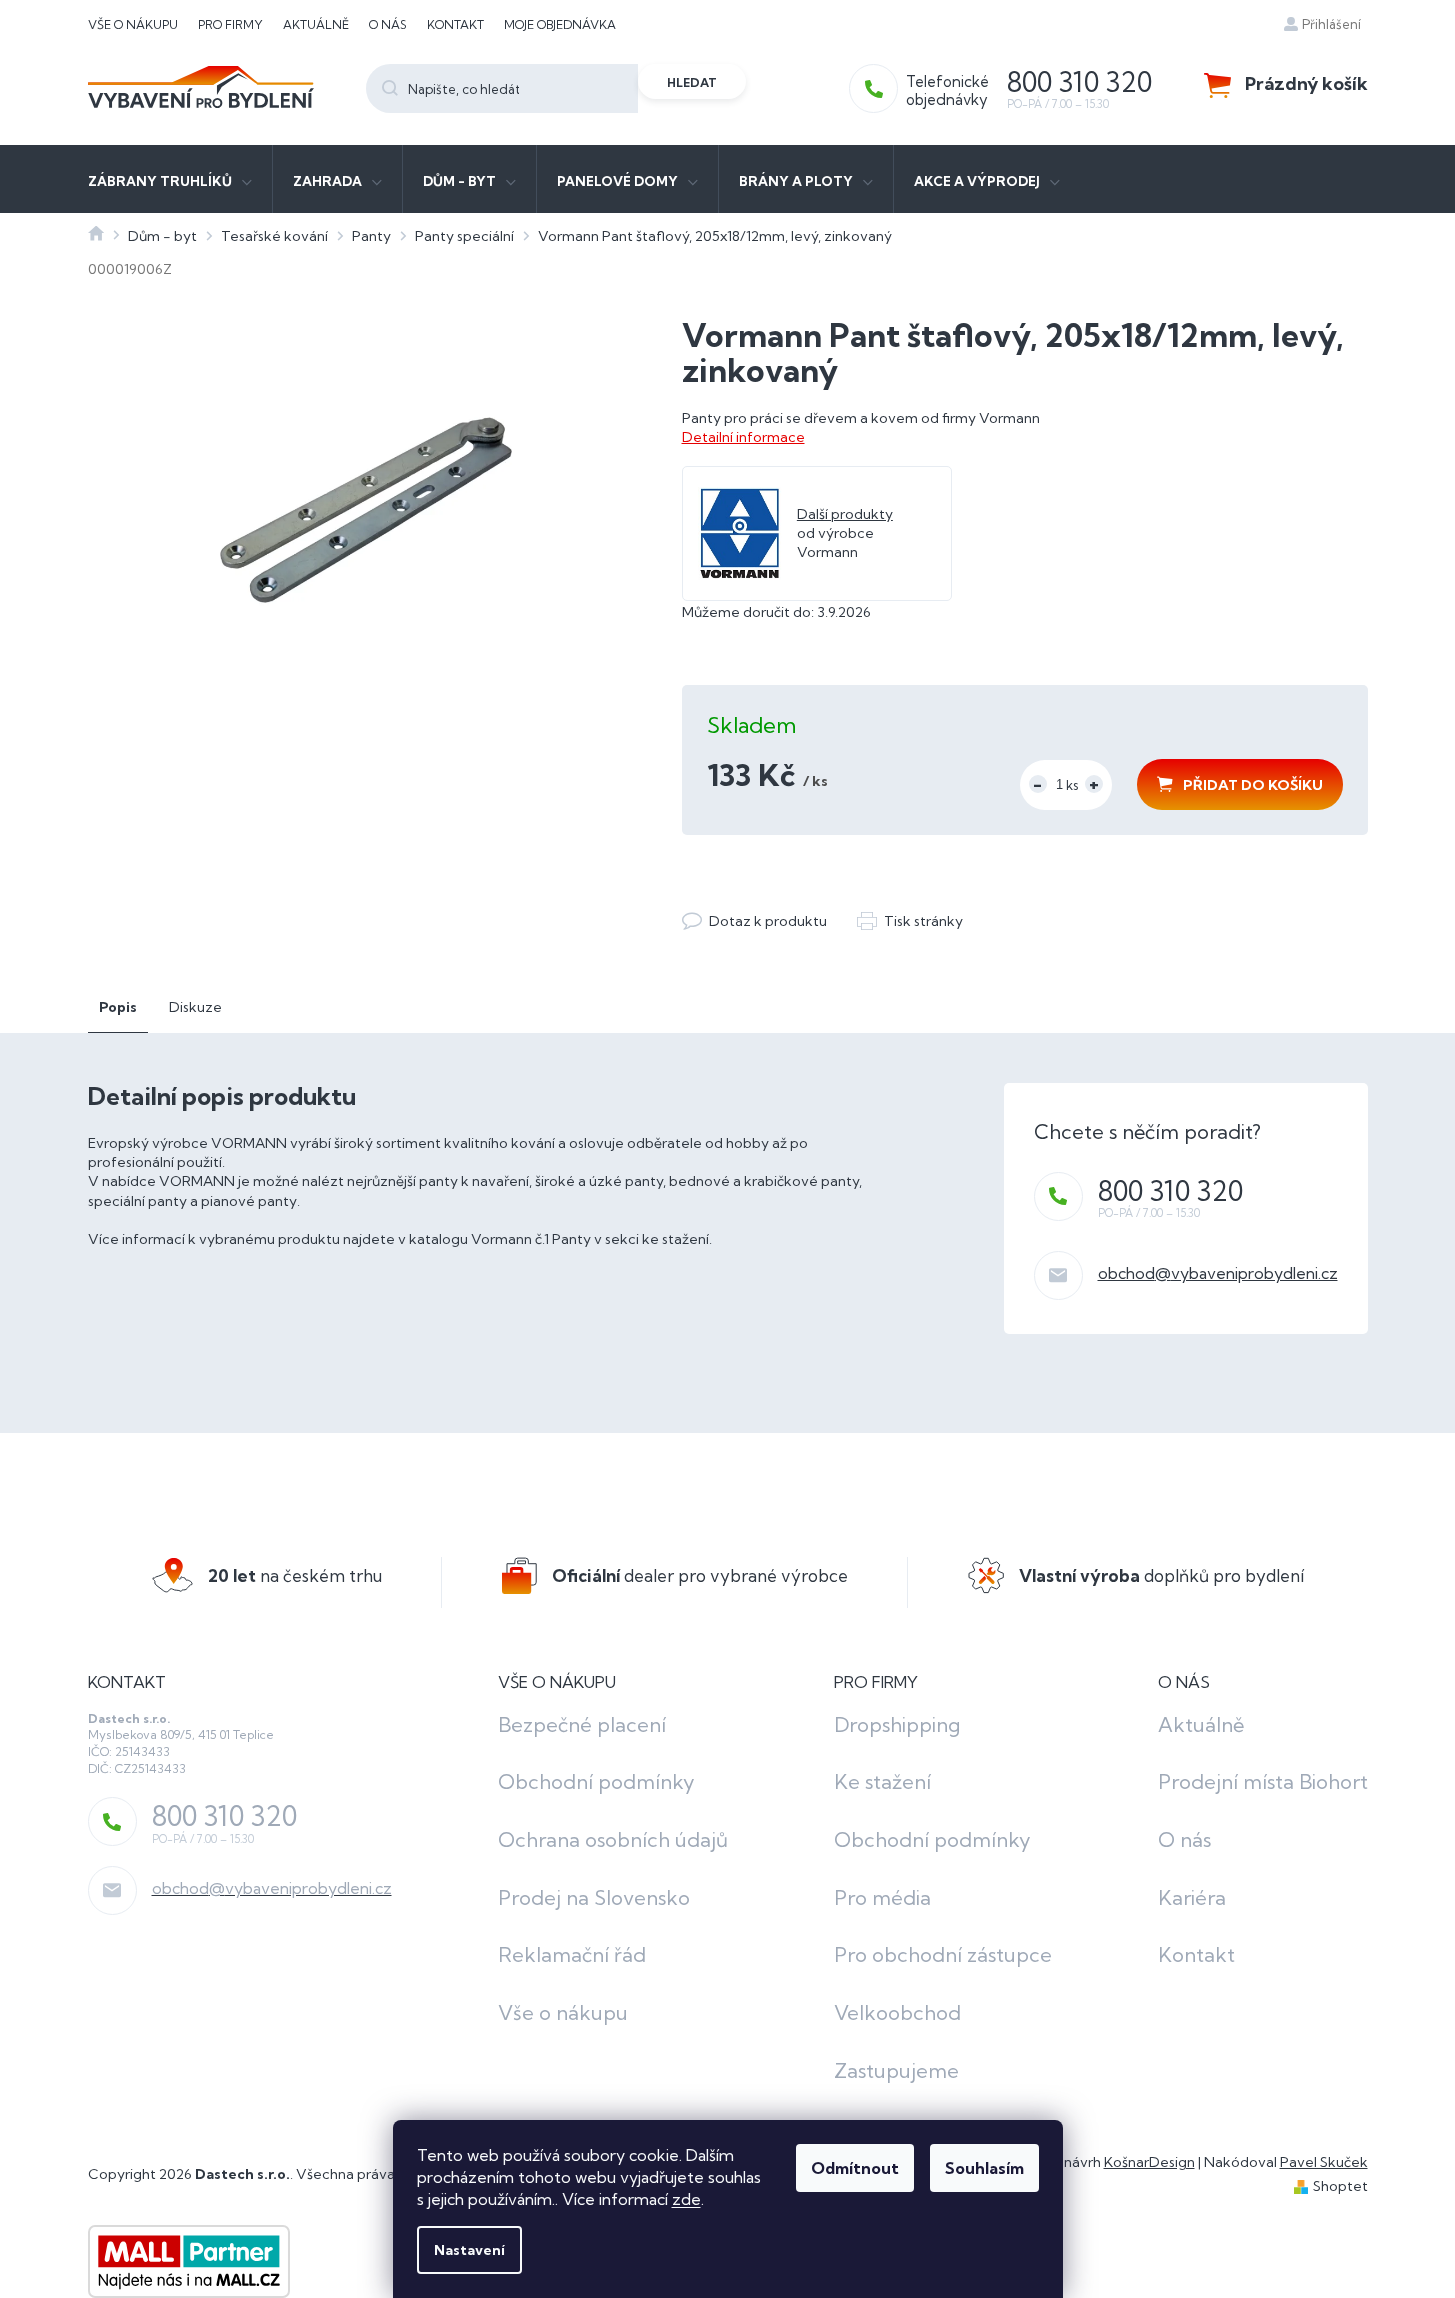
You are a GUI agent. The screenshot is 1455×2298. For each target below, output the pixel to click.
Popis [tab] (118, 1007)
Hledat (692, 82)
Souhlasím (984, 2168)
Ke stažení (882, 1781)
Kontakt (455, 24)
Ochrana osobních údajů (613, 1839)
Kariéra (1192, 1897)
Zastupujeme (896, 2070)
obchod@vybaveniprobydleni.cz (1218, 1273)
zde (686, 2199)
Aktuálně (316, 24)
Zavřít (791, 901)
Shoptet (1340, 2186)
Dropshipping (897, 1724)
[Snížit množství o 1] (1038, 784)
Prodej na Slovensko (594, 1897)
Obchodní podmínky (596, 1781)
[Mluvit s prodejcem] (754, 921)
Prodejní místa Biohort (1263, 1781)
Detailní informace (743, 437)
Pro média (882, 1897)
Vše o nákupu (133, 24)
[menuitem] (170, 179)
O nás (388, 24)
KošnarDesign (1149, 2162)
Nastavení (469, 2250)
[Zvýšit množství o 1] (1094, 784)
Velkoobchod (897, 2012)
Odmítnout (855, 2168)
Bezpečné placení (582, 1724)
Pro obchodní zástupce (943, 1954)
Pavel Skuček (1324, 2162)
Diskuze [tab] (195, 1007)
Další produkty (845, 514)
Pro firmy (230, 24)
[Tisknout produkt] (910, 921)
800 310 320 (1170, 1191)
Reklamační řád (572, 1954)
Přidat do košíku (1253, 785)
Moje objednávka (560, 24)
